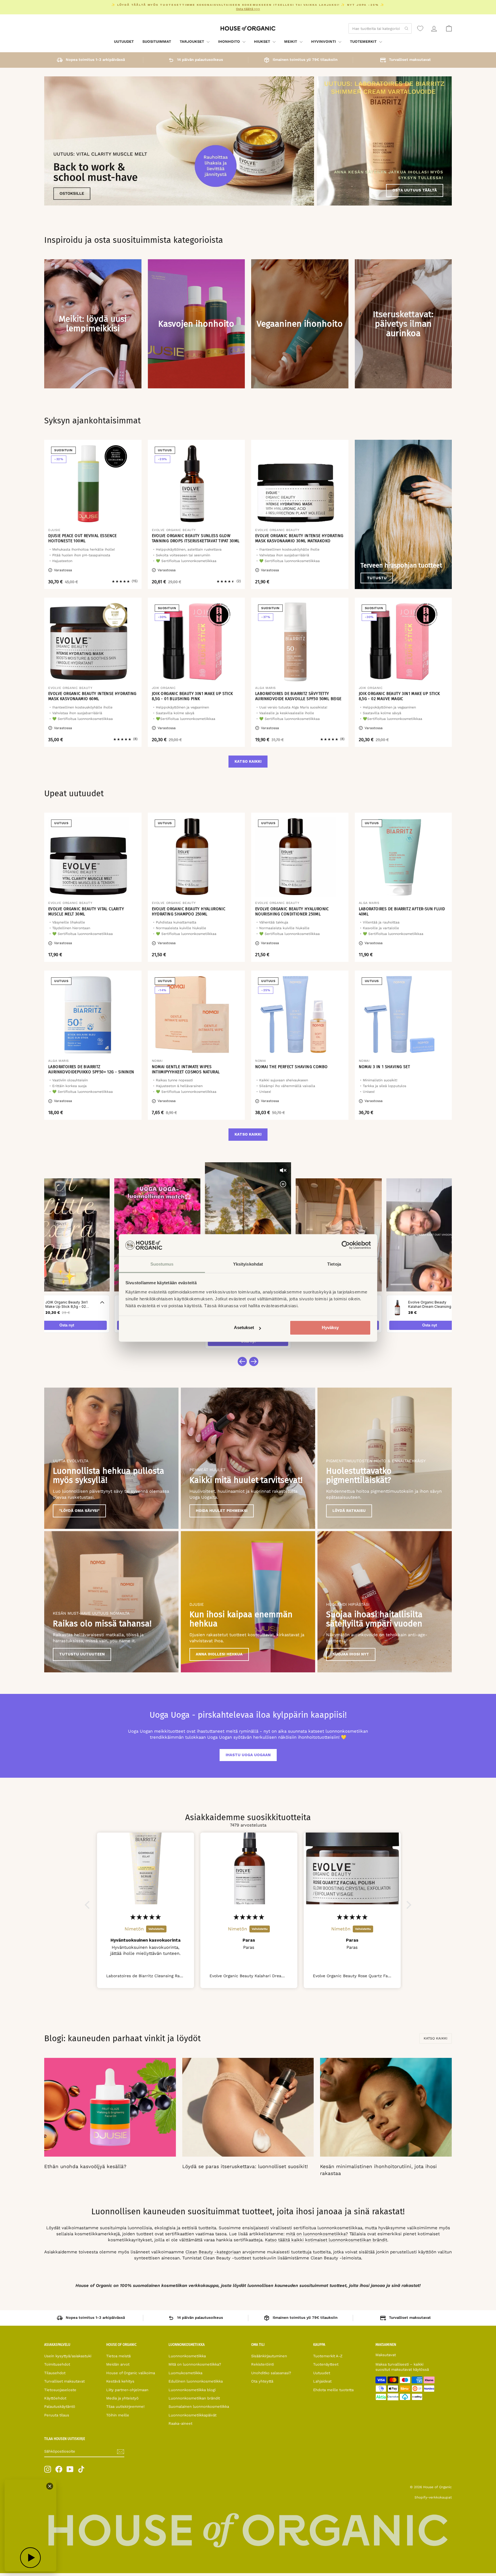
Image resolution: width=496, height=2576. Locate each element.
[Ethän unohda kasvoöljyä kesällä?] (110, 2107)
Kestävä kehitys (120, 2381)
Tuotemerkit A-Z (328, 2356)
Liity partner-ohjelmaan (127, 2390)
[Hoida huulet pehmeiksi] (248, 1458)
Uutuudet (124, 41)
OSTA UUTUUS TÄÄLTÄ (415, 190)
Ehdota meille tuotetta (333, 2390)
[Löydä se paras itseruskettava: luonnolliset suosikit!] (248, 2107)
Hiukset (263, 41)
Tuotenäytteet (326, 2364)
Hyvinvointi (324, 41)
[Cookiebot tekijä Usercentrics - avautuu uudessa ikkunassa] (346, 1245)
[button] (89, 1905)
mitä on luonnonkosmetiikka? (317, 2234)
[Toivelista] (420, 28)
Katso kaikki (248, 761)
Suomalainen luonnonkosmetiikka (199, 2406)
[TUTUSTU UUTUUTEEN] (111, 1602)
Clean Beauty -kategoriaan (213, 2252)
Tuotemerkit (364, 41)
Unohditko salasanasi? (271, 2373)
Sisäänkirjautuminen (269, 2356)
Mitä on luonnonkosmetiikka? (195, 2364)
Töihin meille (118, 2415)
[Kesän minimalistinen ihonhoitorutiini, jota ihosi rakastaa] (386, 2107)
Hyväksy (330, 1328)
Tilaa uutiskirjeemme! (125, 2406)
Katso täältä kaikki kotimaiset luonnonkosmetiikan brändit (326, 2240)
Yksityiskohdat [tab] (248, 1264)
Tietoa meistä (118, 2356)
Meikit (291, 41)
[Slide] (179, 141)
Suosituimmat (157, 41)
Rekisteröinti (262, 2364)
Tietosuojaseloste (60, 2390)
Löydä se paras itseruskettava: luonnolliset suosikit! (245, 2166)
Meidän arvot (118, 2364)
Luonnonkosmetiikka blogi (192, 2390)
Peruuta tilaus (57, 2415)
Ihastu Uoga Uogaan (248, 1755)
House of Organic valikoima (131, 2373)
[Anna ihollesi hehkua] (248, 1602)
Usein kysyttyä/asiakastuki (68, 2356)
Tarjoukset (192, 41)
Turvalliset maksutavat (64, 2381)
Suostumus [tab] (162, 1264)
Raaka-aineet (180, 2423)
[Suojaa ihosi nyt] (385, 1602)
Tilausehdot (55, 2373)
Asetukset (244, 1328)
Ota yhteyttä (262, 2381)
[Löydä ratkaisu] (385, 1458)
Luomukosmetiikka (185, 2373)
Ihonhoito (230, 41)
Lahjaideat (322, 2381)
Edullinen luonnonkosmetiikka (196, 2381)
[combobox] (380, 28)
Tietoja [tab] (334, 1264)
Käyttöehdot (55, 2398)
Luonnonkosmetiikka (187, 2356)
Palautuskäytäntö (60, 2406)
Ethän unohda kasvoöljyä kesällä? (85, 2166)
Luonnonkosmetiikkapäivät (192, 2415)
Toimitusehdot (57, 2364)
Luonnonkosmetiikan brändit (194, 2398)
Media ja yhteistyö (122, 2398)
